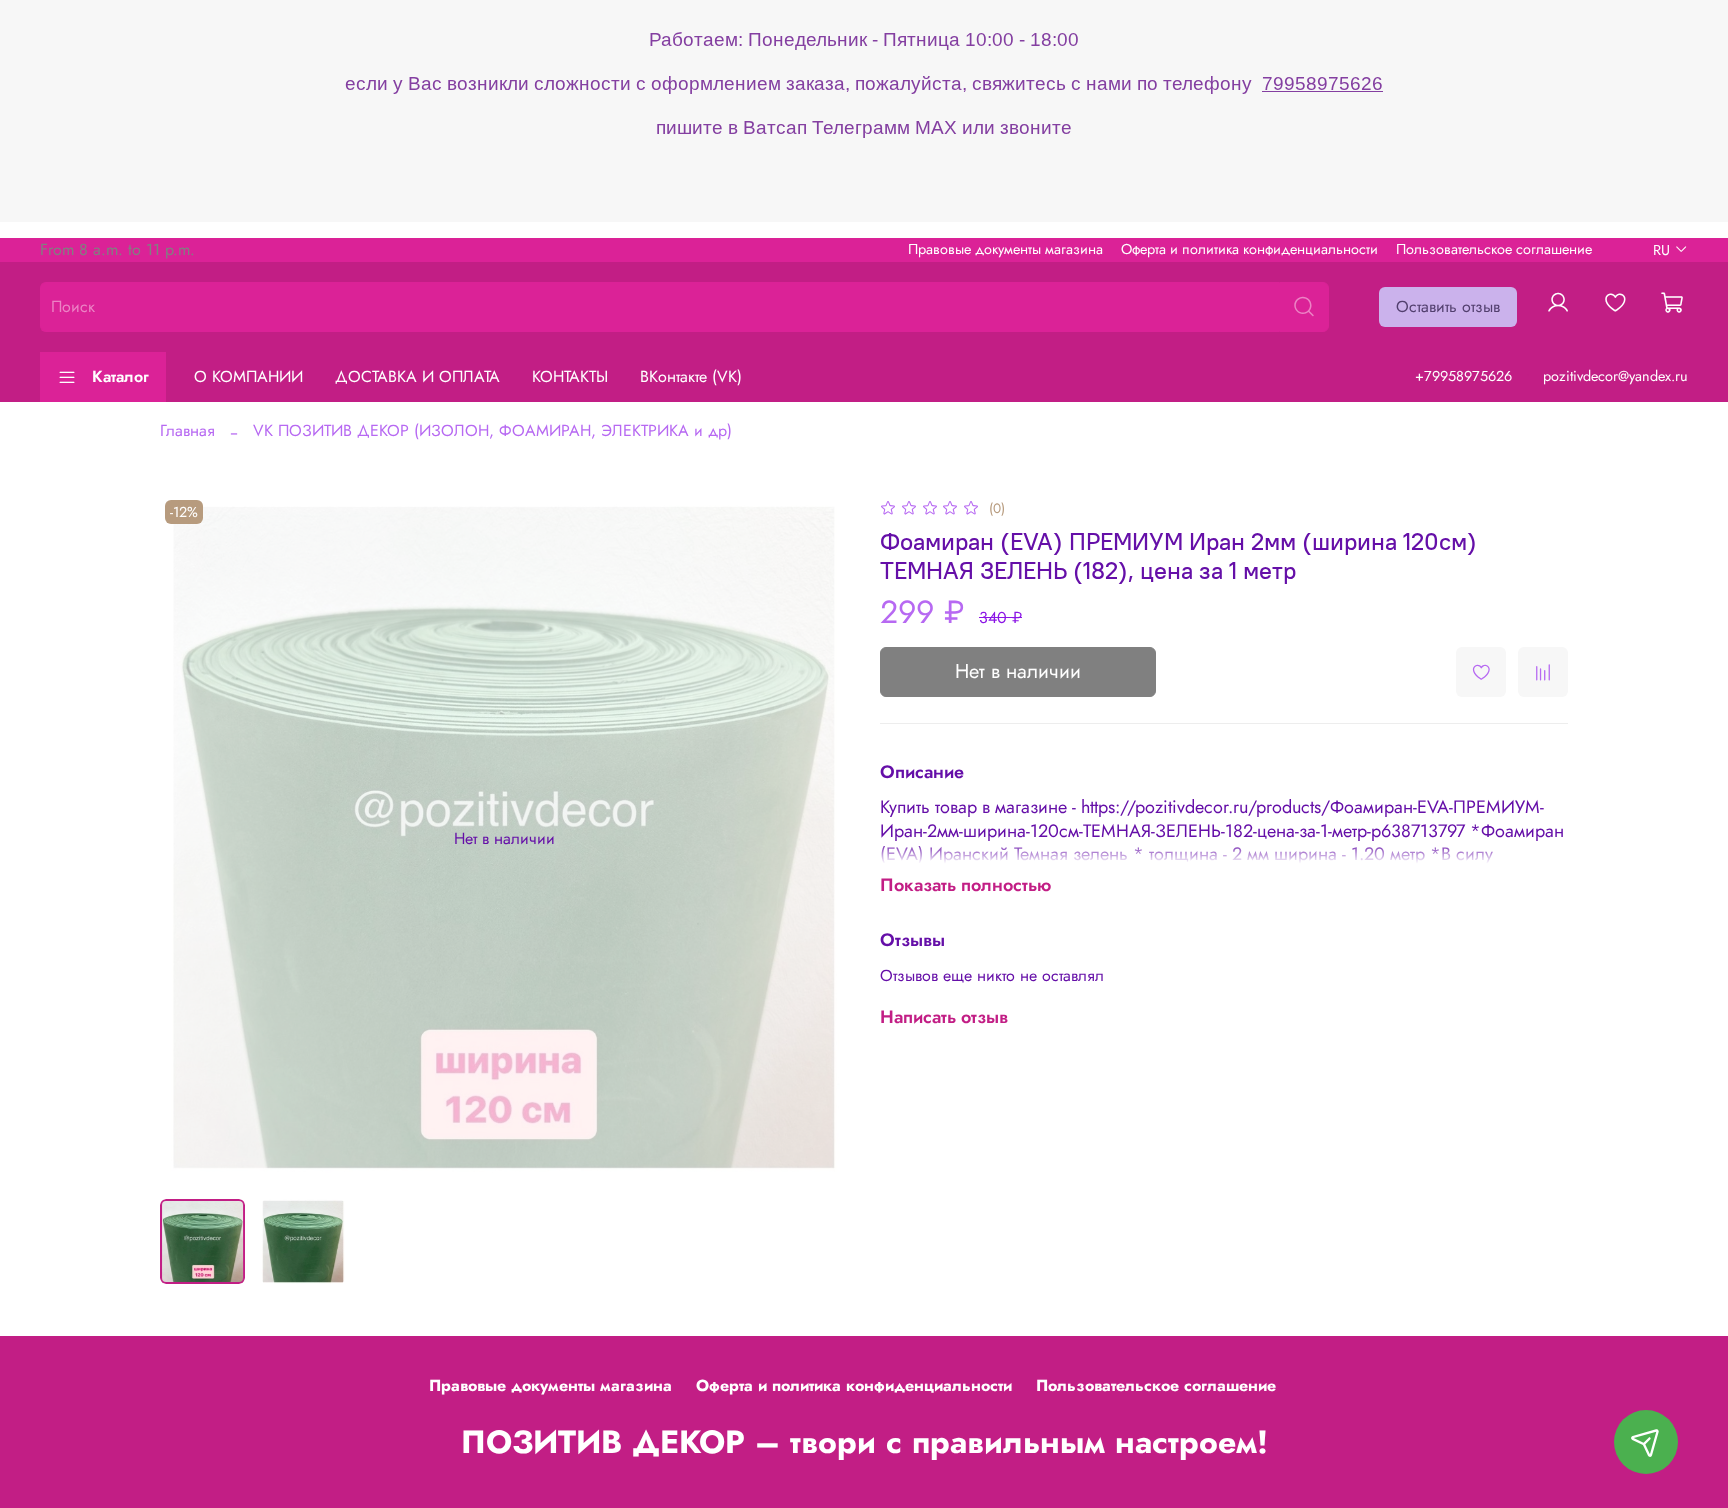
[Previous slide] (192, 839)
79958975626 (1322, 83)
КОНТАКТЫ (570, 376)
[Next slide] (816, 839)
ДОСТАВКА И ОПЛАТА (417, 376)
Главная (187, 430)
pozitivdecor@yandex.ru (1615, 376)
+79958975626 (1463, 376)
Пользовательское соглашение (1494, 249)
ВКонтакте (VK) (691, 376)
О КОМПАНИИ (248, 376)
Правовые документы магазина (1005, 249)
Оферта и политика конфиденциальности (1249, 249)
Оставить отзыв (1448, 306)
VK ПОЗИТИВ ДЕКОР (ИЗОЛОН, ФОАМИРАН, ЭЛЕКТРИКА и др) (492, 430)
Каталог (120, 376)
